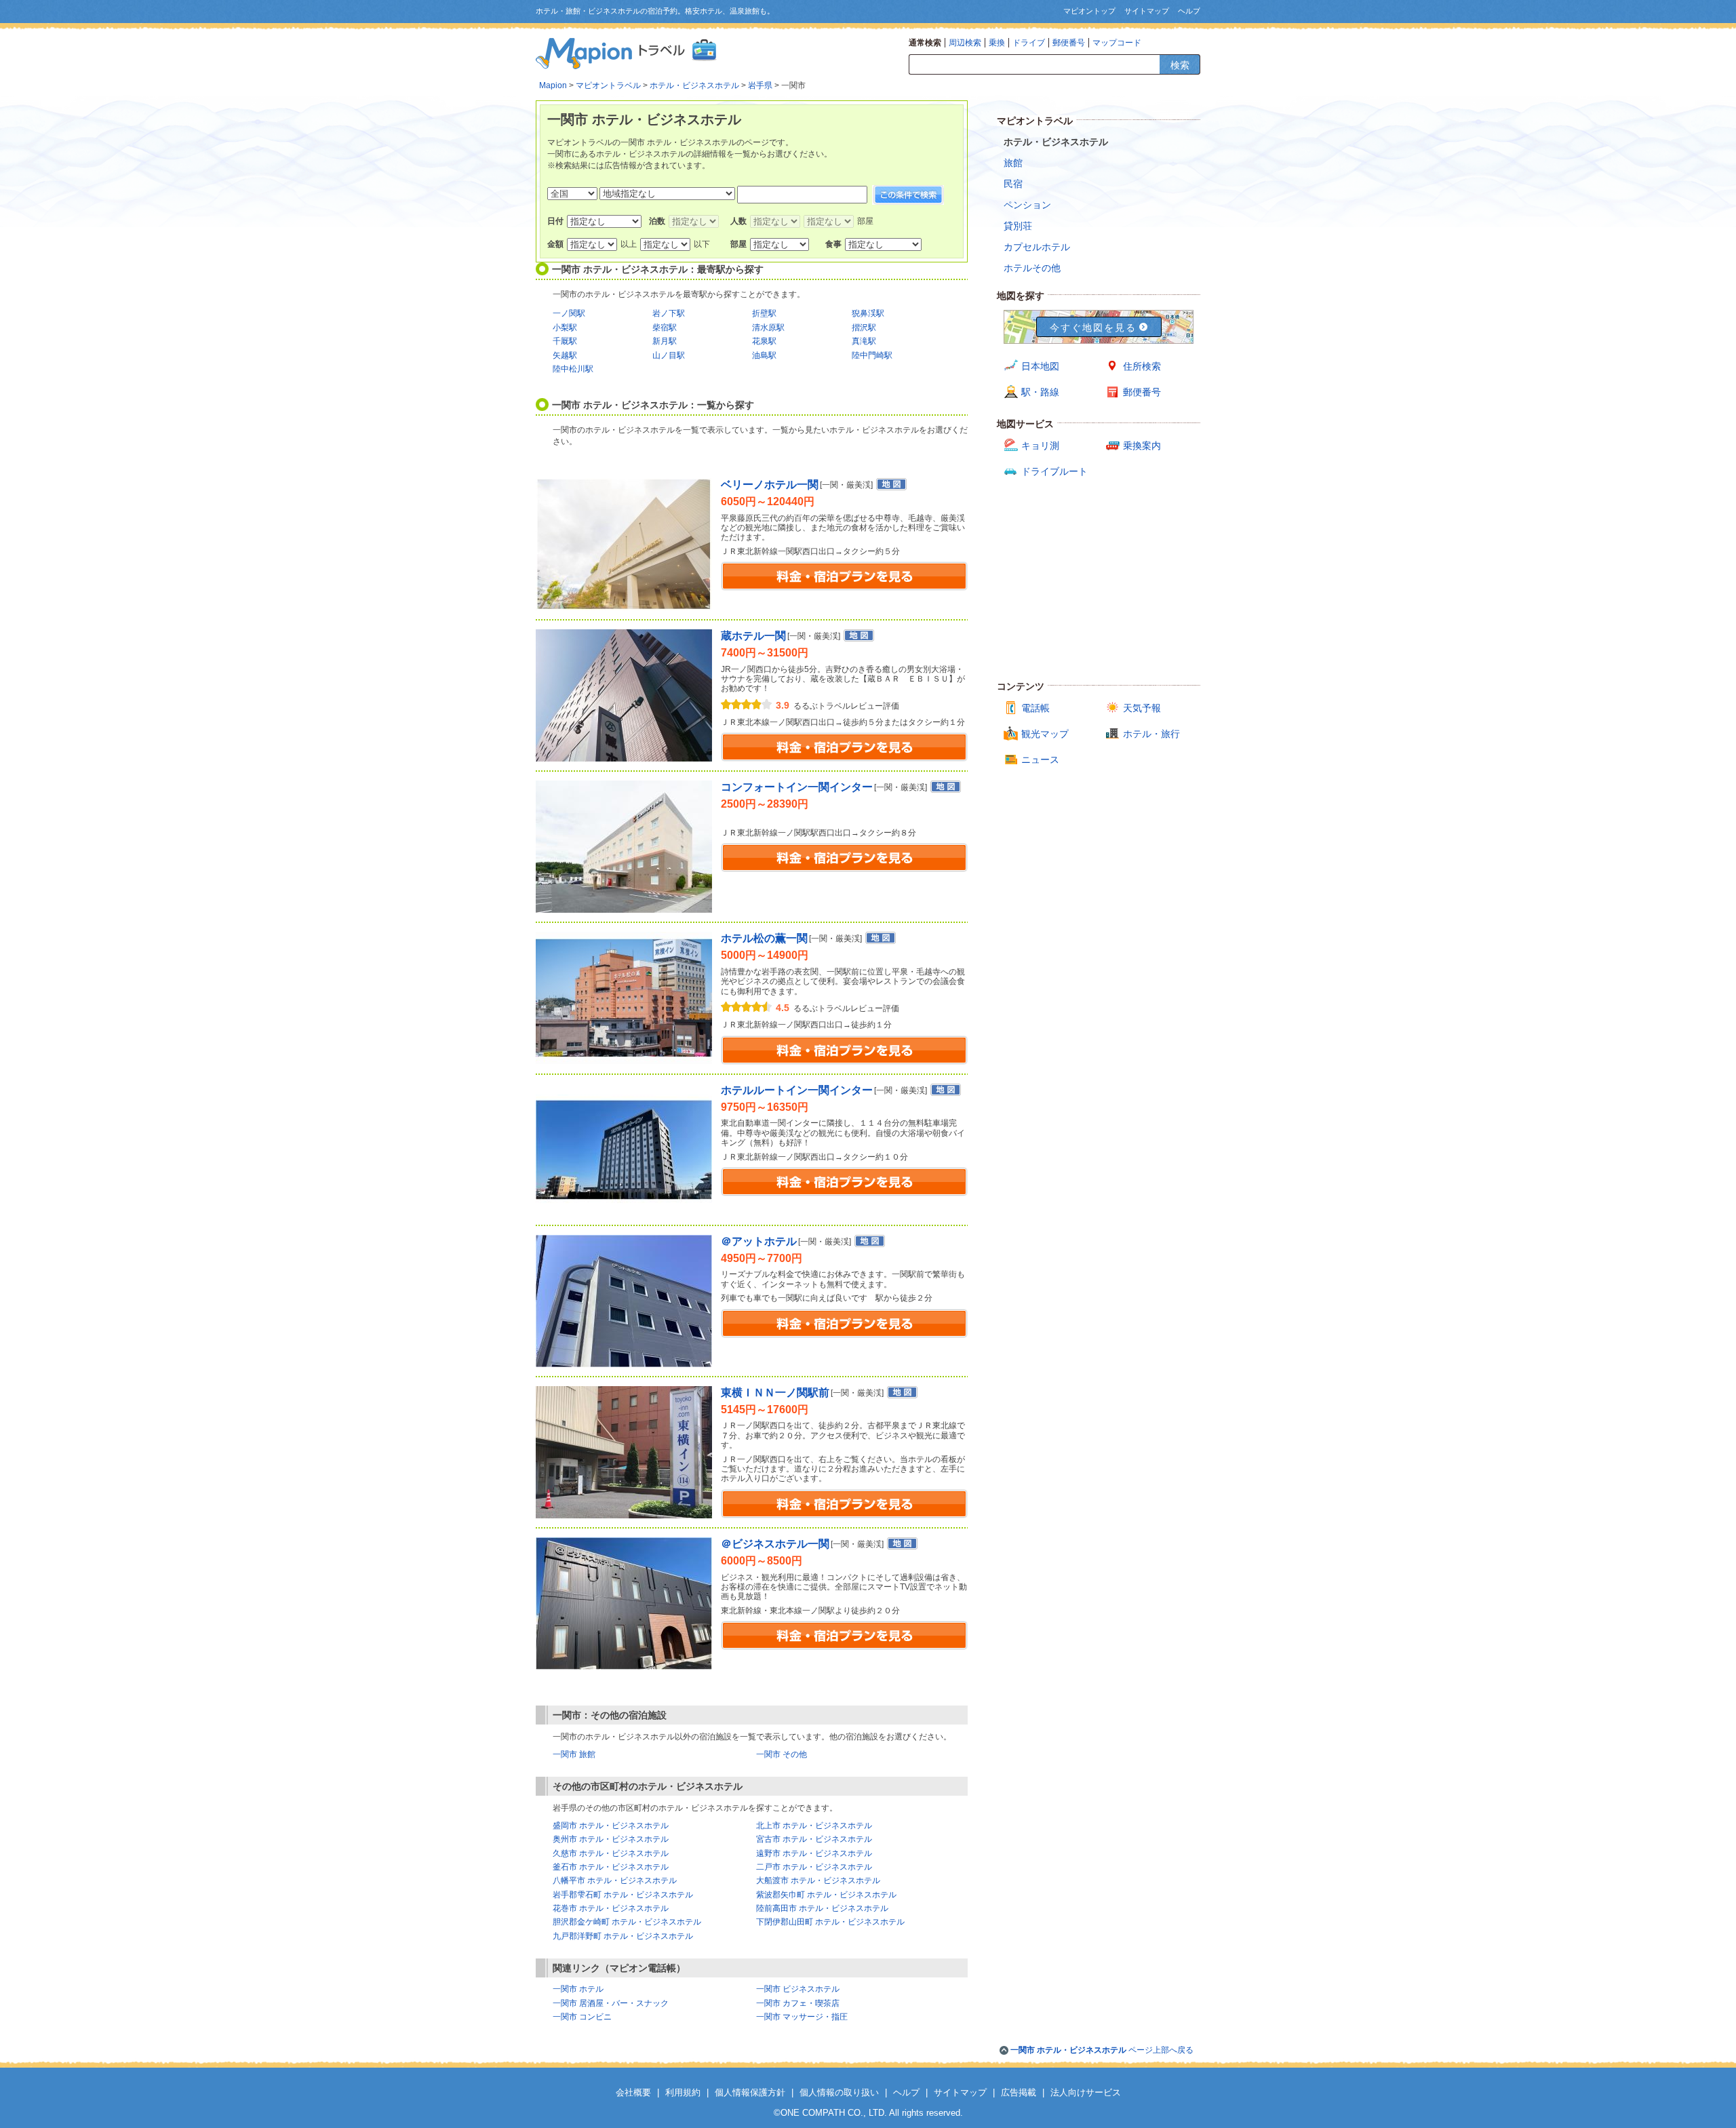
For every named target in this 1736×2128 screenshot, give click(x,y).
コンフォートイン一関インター (797, 787)
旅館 (1013, 163)
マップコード (1117, 43)
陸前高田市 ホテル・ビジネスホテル (822, 1908)
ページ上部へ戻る (1102, 2050)
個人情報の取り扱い (839, 2092)
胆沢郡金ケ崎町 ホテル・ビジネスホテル (627, 1922)
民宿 (1013, 184)
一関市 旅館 (574, 1754)
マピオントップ (1089, 11)
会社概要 (633, 2092)
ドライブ (1029, 43)
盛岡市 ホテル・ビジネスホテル (611, 1826)
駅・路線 (1040, 392)
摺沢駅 (864, 328)
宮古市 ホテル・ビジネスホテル (814, 1839)
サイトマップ (1147, 11)
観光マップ (1045, 734)
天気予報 (1142, 708)
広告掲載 (1019, 2092)
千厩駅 (565, 341)
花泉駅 (764, 341)
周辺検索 (965, 43)
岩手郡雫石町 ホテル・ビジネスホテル (623, 1895)
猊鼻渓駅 (868, 313)
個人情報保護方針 (750, 2092)
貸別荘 (1018, 226)
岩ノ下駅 (669, 313)
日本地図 (1040, 366)
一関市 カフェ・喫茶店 (798, 2003)
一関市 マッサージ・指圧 (802, 2017)
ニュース (1040, 760)
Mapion (553, 85)
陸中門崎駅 (872, 355)
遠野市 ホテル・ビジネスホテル (814, 1853)
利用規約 (683, 2092)
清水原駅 (768, 328)
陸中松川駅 (573, 369)
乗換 (997, 43)
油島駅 (764, 355)
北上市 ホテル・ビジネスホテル (814, 1826)
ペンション (1027, 205)
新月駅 (665, 341)
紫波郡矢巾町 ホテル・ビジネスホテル (826, 1895)
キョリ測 (1040, 446)
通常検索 (925, 43)
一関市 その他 (782, 1754)
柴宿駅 (665, 328)
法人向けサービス (1086, 2092)
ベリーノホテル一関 (770, 485)
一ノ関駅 (569, 313)
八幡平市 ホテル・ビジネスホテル (615, 1880)
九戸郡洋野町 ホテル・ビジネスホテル (623, 1936)
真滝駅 (864, 341)
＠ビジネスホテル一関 (775, 1544)
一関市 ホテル (578, 1989)
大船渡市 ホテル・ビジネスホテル (818, 1880)
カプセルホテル (1037, 247)
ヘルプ (1189, 11)
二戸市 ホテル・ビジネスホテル (814, 1867)
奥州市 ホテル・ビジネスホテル (611, 1839)
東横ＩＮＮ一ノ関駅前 (775, 1393)
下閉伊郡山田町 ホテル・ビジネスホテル (830, 1922)
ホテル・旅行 (1151, 734)
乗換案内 (1142, 446)
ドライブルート (1054, 471)
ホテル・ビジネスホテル (694, 85)
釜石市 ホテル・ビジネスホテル (611, 1867)
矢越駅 (565, 355)
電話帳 (1035, 708)
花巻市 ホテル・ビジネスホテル (611, 1908)
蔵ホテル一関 (753, 636)
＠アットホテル (759, 1241)
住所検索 (1142, 366)
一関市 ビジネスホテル (798, 1989)
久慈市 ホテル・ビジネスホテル (611, 1853)
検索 (1180, 65)
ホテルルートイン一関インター (797, 1090)
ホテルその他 (1032, 268)
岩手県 (760, 85)
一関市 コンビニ (582, 2017)
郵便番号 (1069, 43)
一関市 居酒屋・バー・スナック (611, 2003)
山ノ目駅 (669, 355)
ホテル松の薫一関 (764, 938)
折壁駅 (764, 313)
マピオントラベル (608, 85)
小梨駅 (565, 328)
